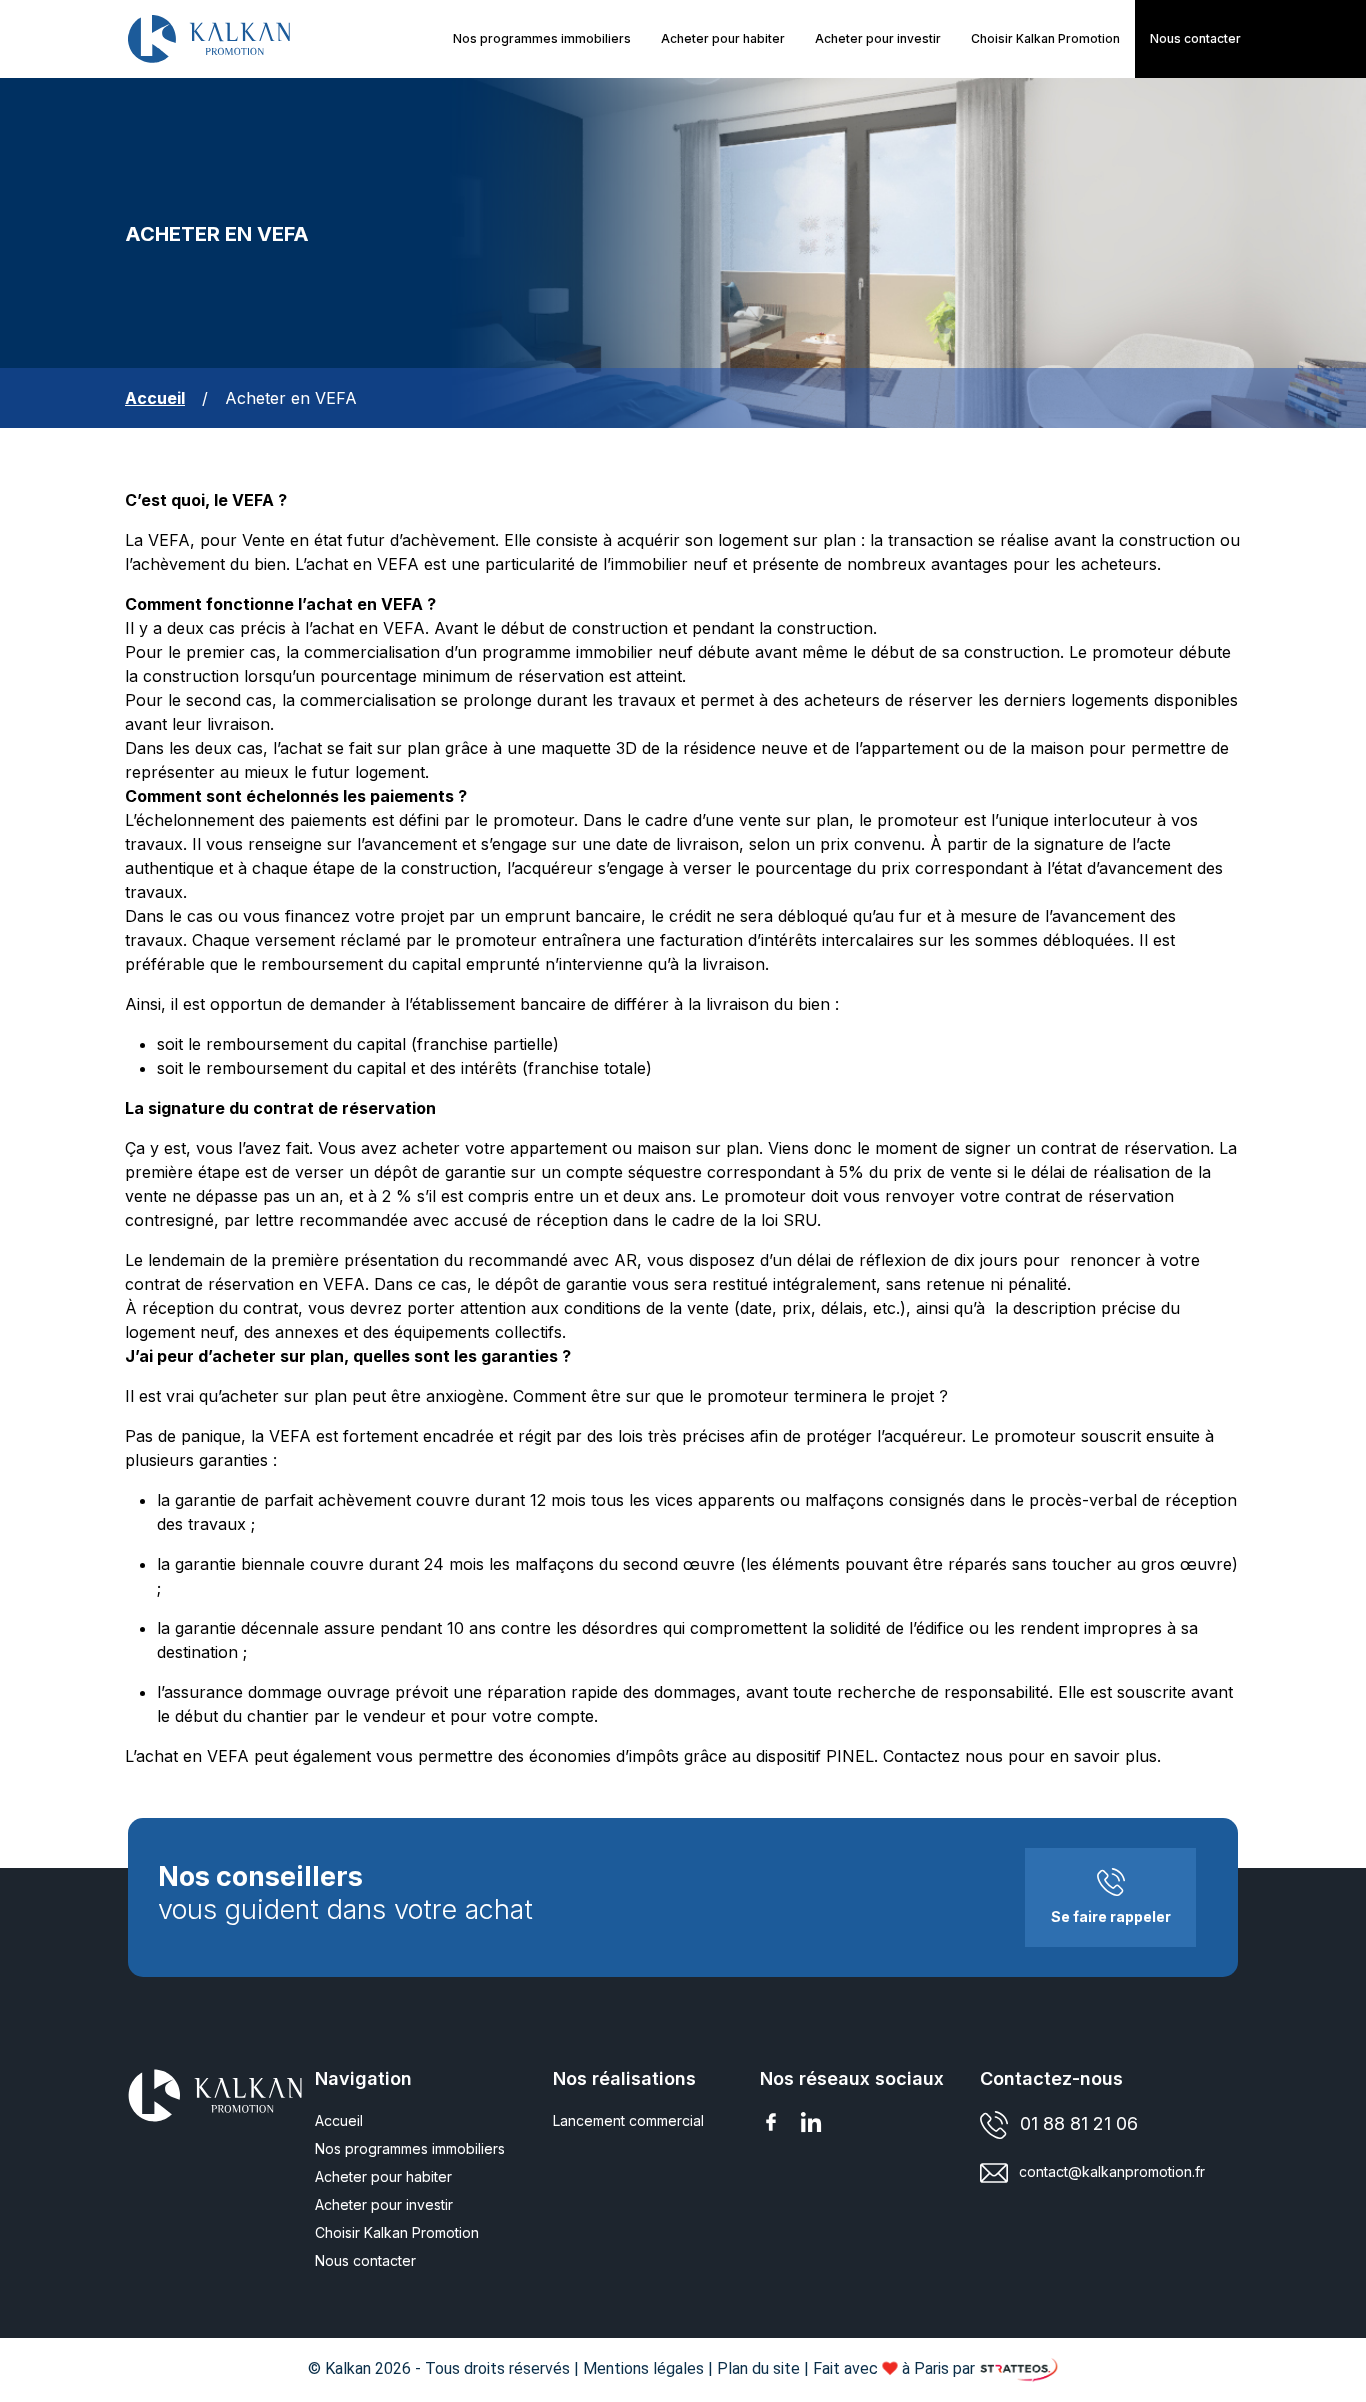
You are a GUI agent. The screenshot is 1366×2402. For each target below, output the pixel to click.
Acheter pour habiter (723, 38)
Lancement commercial (628, 2120)
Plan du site (758, 2368)
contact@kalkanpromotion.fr (1112, 2171)
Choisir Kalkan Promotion (1045, 38)
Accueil (339, 2120)
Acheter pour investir (878, 38)
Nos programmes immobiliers (542, 38)
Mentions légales (643, 2368)
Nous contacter (365, 2260)
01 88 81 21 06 (1079, 2123)
